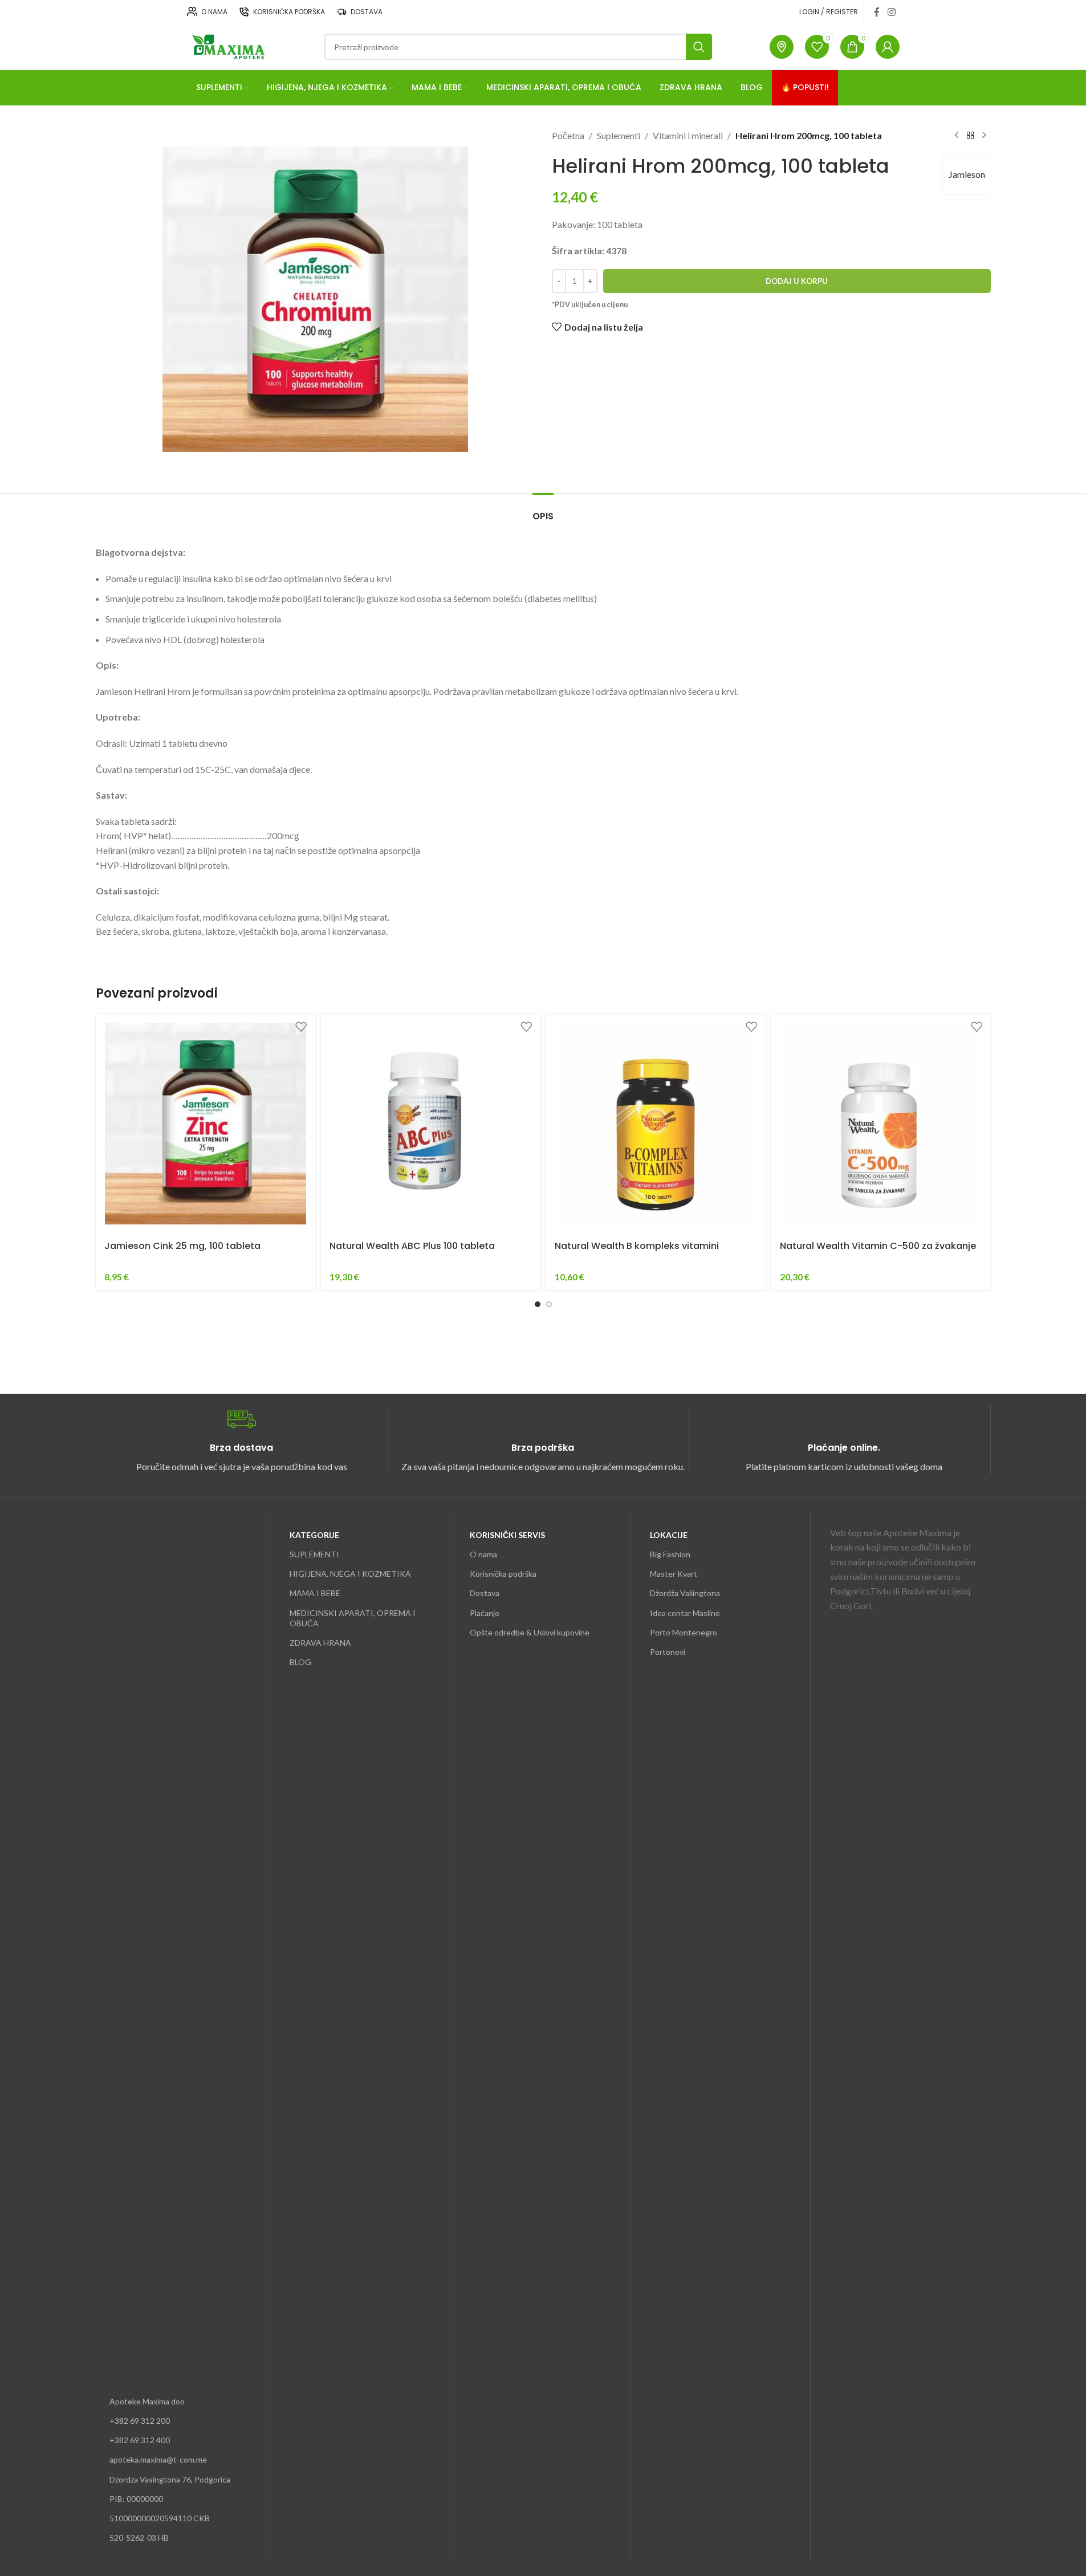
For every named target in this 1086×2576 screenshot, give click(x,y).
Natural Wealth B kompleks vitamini (637, 1246)
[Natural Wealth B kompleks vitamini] (656, 1124)
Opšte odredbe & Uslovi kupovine (530, 1632)
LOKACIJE (669, 1535)
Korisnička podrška (503, 1574)
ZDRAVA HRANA (320, 1643)
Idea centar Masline (685, 1613)
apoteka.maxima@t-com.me (158, 2459)
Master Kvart (674, 1574)
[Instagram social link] (891, 12)
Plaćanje (485, 1613)
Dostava (485, 1593)
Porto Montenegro (684, 1632)
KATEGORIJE (314, 1535)
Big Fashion (670, 1554)
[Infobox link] (242, 1440)
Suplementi (619, 135)
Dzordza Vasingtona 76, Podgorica (170, 2479)
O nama (483, 1554)
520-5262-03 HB (139, 2538)
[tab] (543, 510)
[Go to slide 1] (538, 1304)
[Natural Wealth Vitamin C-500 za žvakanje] (881, 1124)
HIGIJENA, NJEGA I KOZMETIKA (350, 1574)
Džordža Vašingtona (685, 1593)
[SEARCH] (699, 47)
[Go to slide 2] (549, 1304)
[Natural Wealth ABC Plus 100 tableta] (431, 1124)
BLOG (300, 1662)
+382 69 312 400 (140, 2440)
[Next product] (984, 136)
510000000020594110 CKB (160, 2518)
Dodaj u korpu (797, 281)
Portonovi (668, 1652)
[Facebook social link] (877, 12)
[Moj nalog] (888, 47)
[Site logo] (227, 45)
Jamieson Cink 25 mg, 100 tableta (182, 1246)
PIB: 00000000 (136, 2499)
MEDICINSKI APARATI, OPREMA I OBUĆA (353, 1618)
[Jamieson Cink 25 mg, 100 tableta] (206, 1124)
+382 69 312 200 (140, 2421)
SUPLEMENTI (314, 1554)
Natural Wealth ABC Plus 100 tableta (412, 1246)
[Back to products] (970, 136)
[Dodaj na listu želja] (301, 1027)
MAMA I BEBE (315, 1593)
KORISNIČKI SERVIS (507, 1535)
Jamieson (967, 174)
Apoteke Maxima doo (147, 2401)
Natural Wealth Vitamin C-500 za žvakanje (878, 1246)
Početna (568, 135)
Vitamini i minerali (688, 135)
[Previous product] (957, 136)
